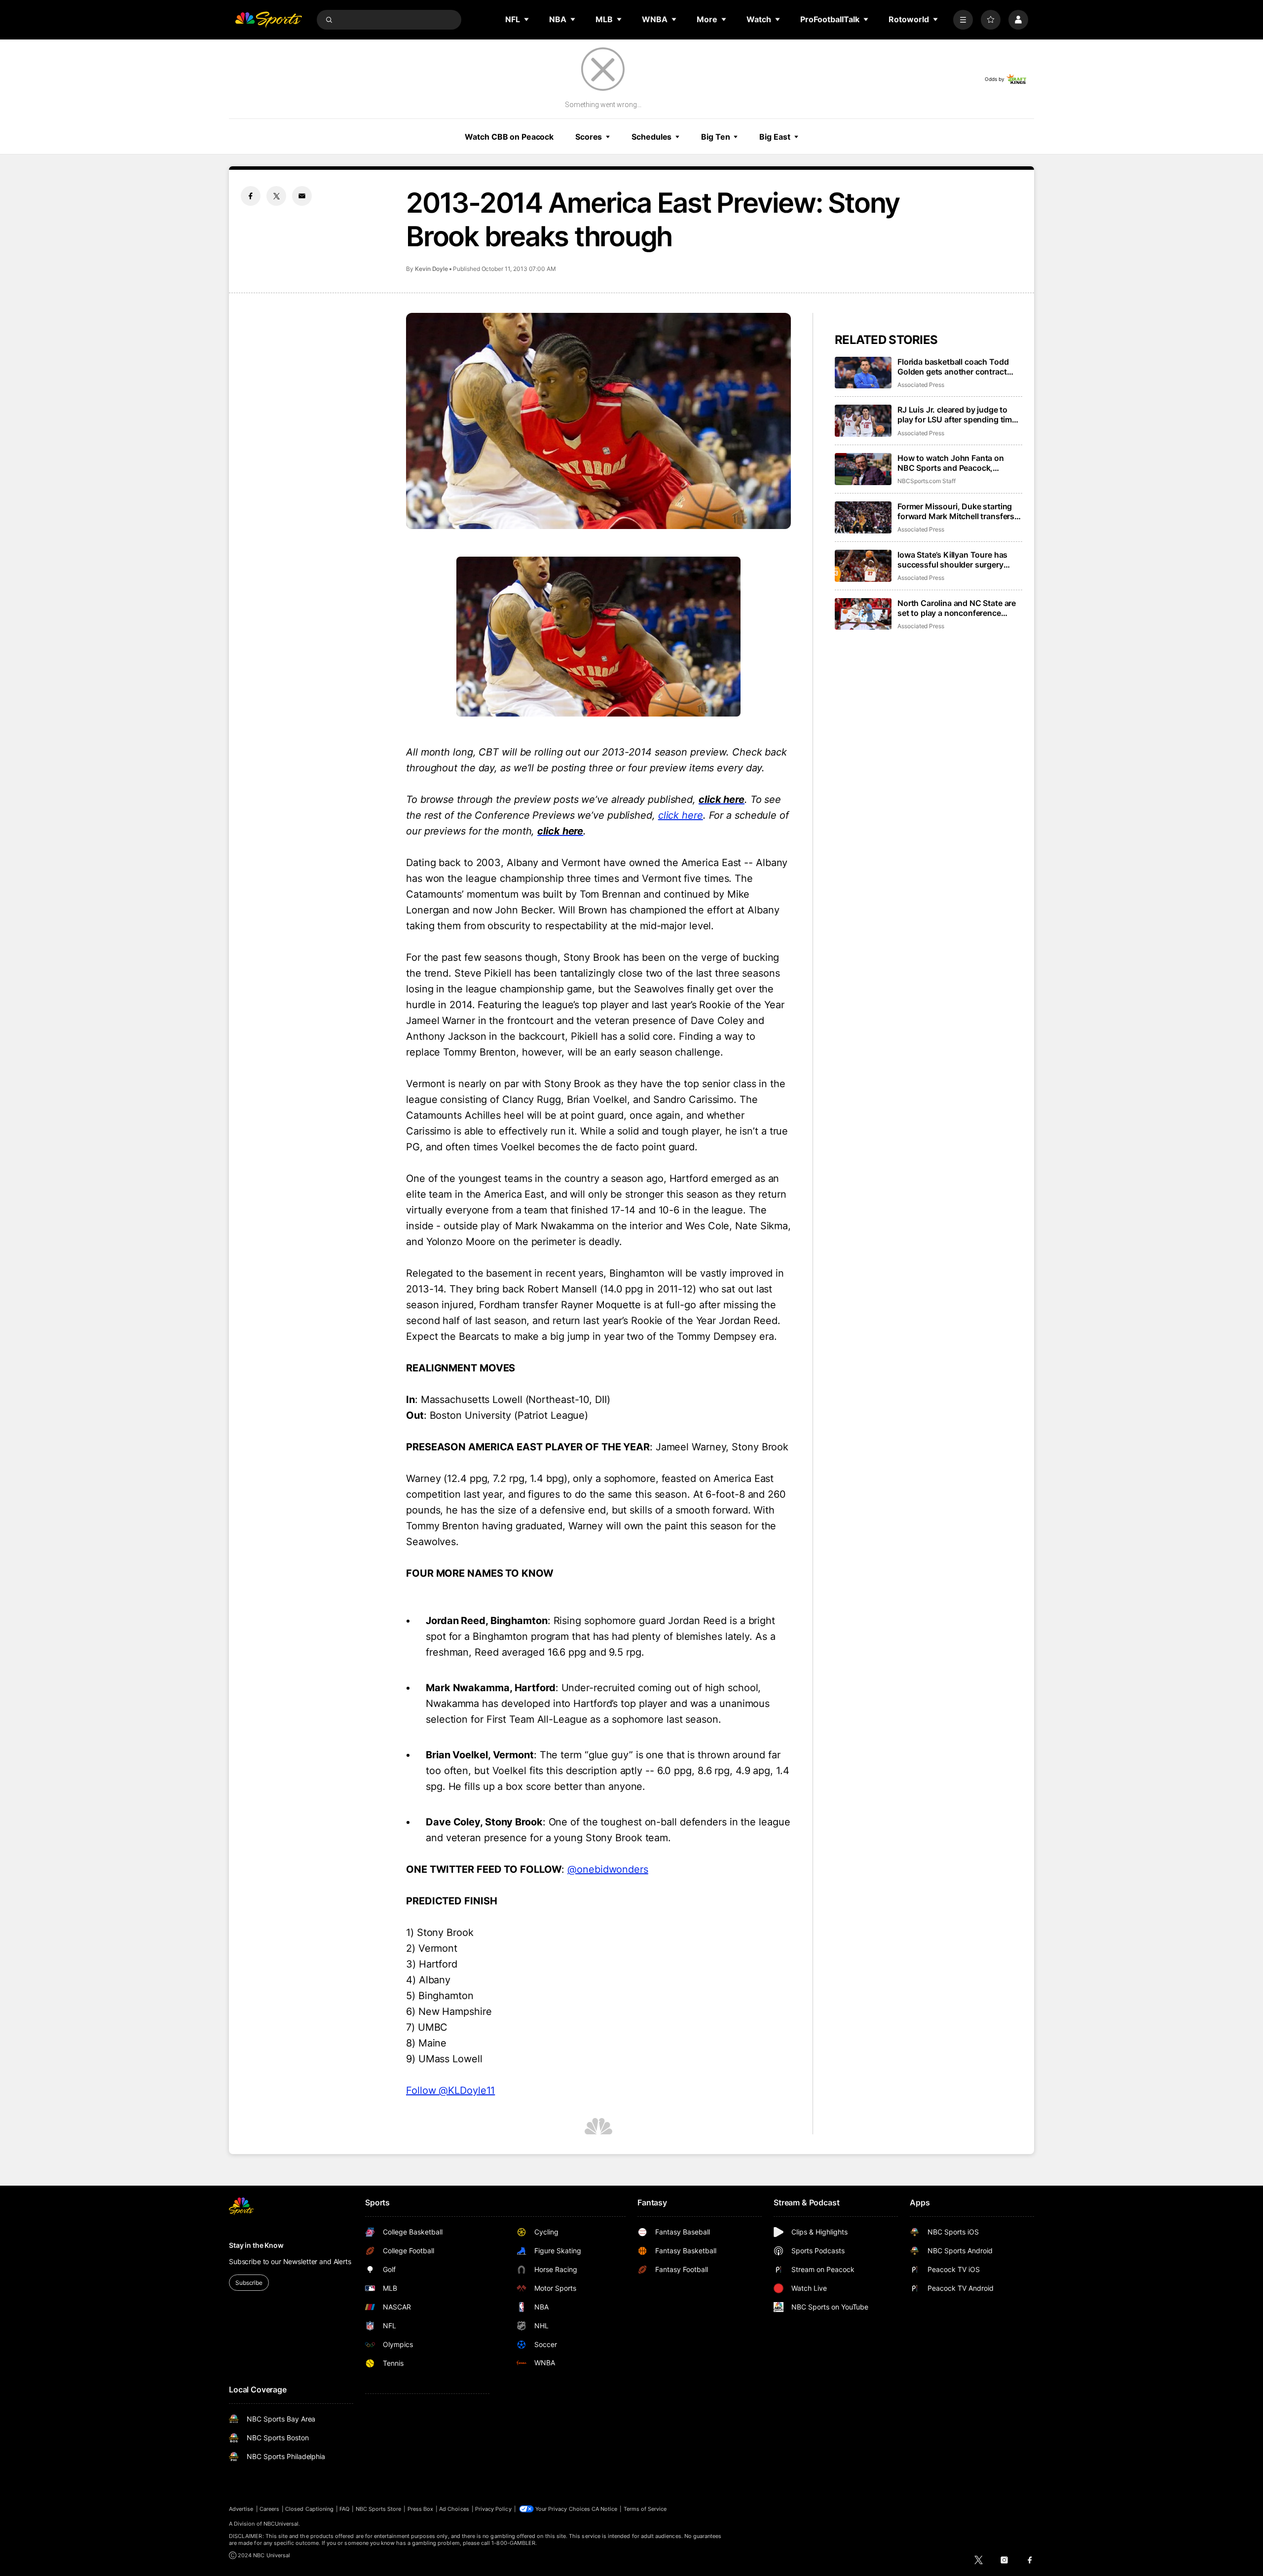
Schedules (651, 137)
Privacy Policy (493, 2509)
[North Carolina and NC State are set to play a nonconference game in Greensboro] (863, 614)
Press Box (421, 2509)
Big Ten (715, 137)
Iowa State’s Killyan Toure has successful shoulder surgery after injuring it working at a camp (959, 560)
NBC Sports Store (379, 2509)
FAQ (344, 2509)
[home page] (268, 20)
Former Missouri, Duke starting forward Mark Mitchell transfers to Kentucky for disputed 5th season (956, 511)
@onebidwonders (608, 1869)
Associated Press (921, 385)
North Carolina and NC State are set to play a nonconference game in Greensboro (957, 608)
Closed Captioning (309, 2509)
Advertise (241, 2509)
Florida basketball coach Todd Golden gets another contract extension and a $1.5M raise (953, 367)
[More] (963, 20)
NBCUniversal (281, 2524)
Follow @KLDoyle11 (450, 2090)
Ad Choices (454, 2509)
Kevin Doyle (431, 269)
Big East (775, 137)
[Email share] (302, 196)
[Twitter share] (276, 196)
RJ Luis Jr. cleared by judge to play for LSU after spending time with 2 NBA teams (957, 415)
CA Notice (605, 2509)
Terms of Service (645, 2509)
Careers (269, 2509)
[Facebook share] (251, 196)
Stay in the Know (256, 2245)
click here (681, 815)
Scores (589, 137)
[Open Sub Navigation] (527, 19)
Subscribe (249, 2283)
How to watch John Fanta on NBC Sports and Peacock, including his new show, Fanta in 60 (958, 463)
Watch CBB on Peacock (509, 137)
